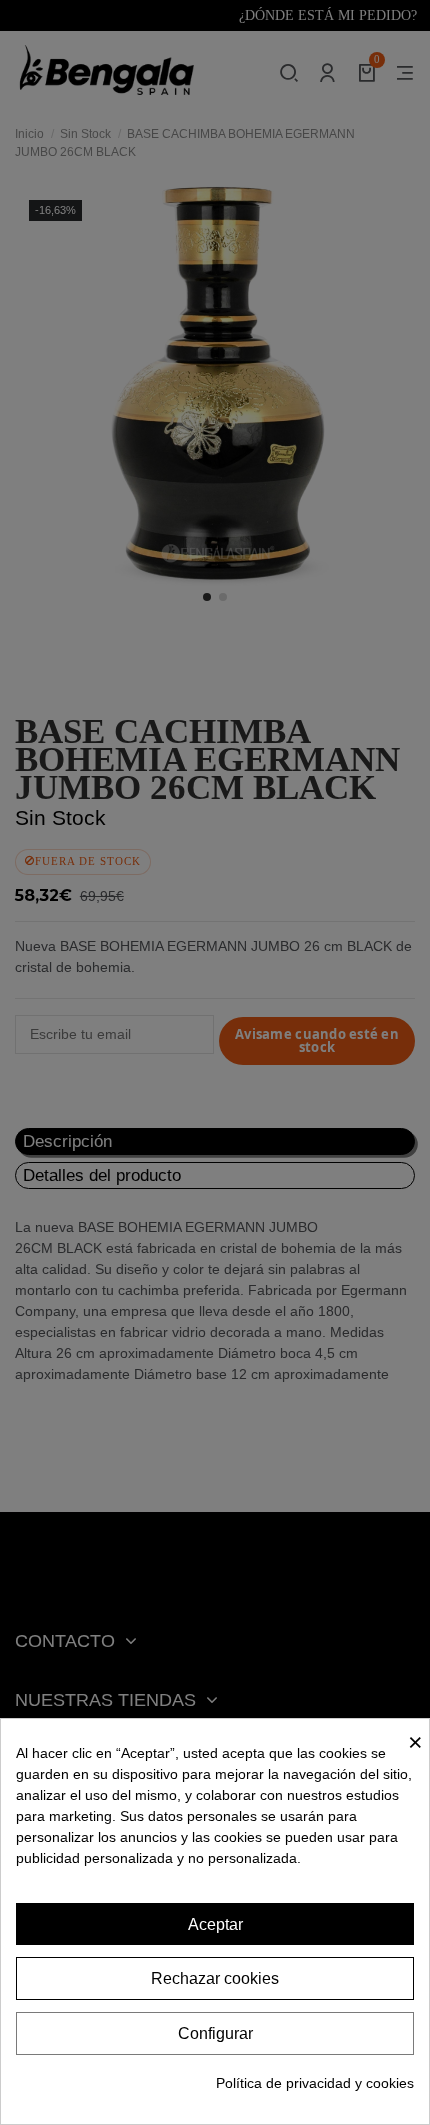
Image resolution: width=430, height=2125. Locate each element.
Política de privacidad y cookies (315, 2083)
